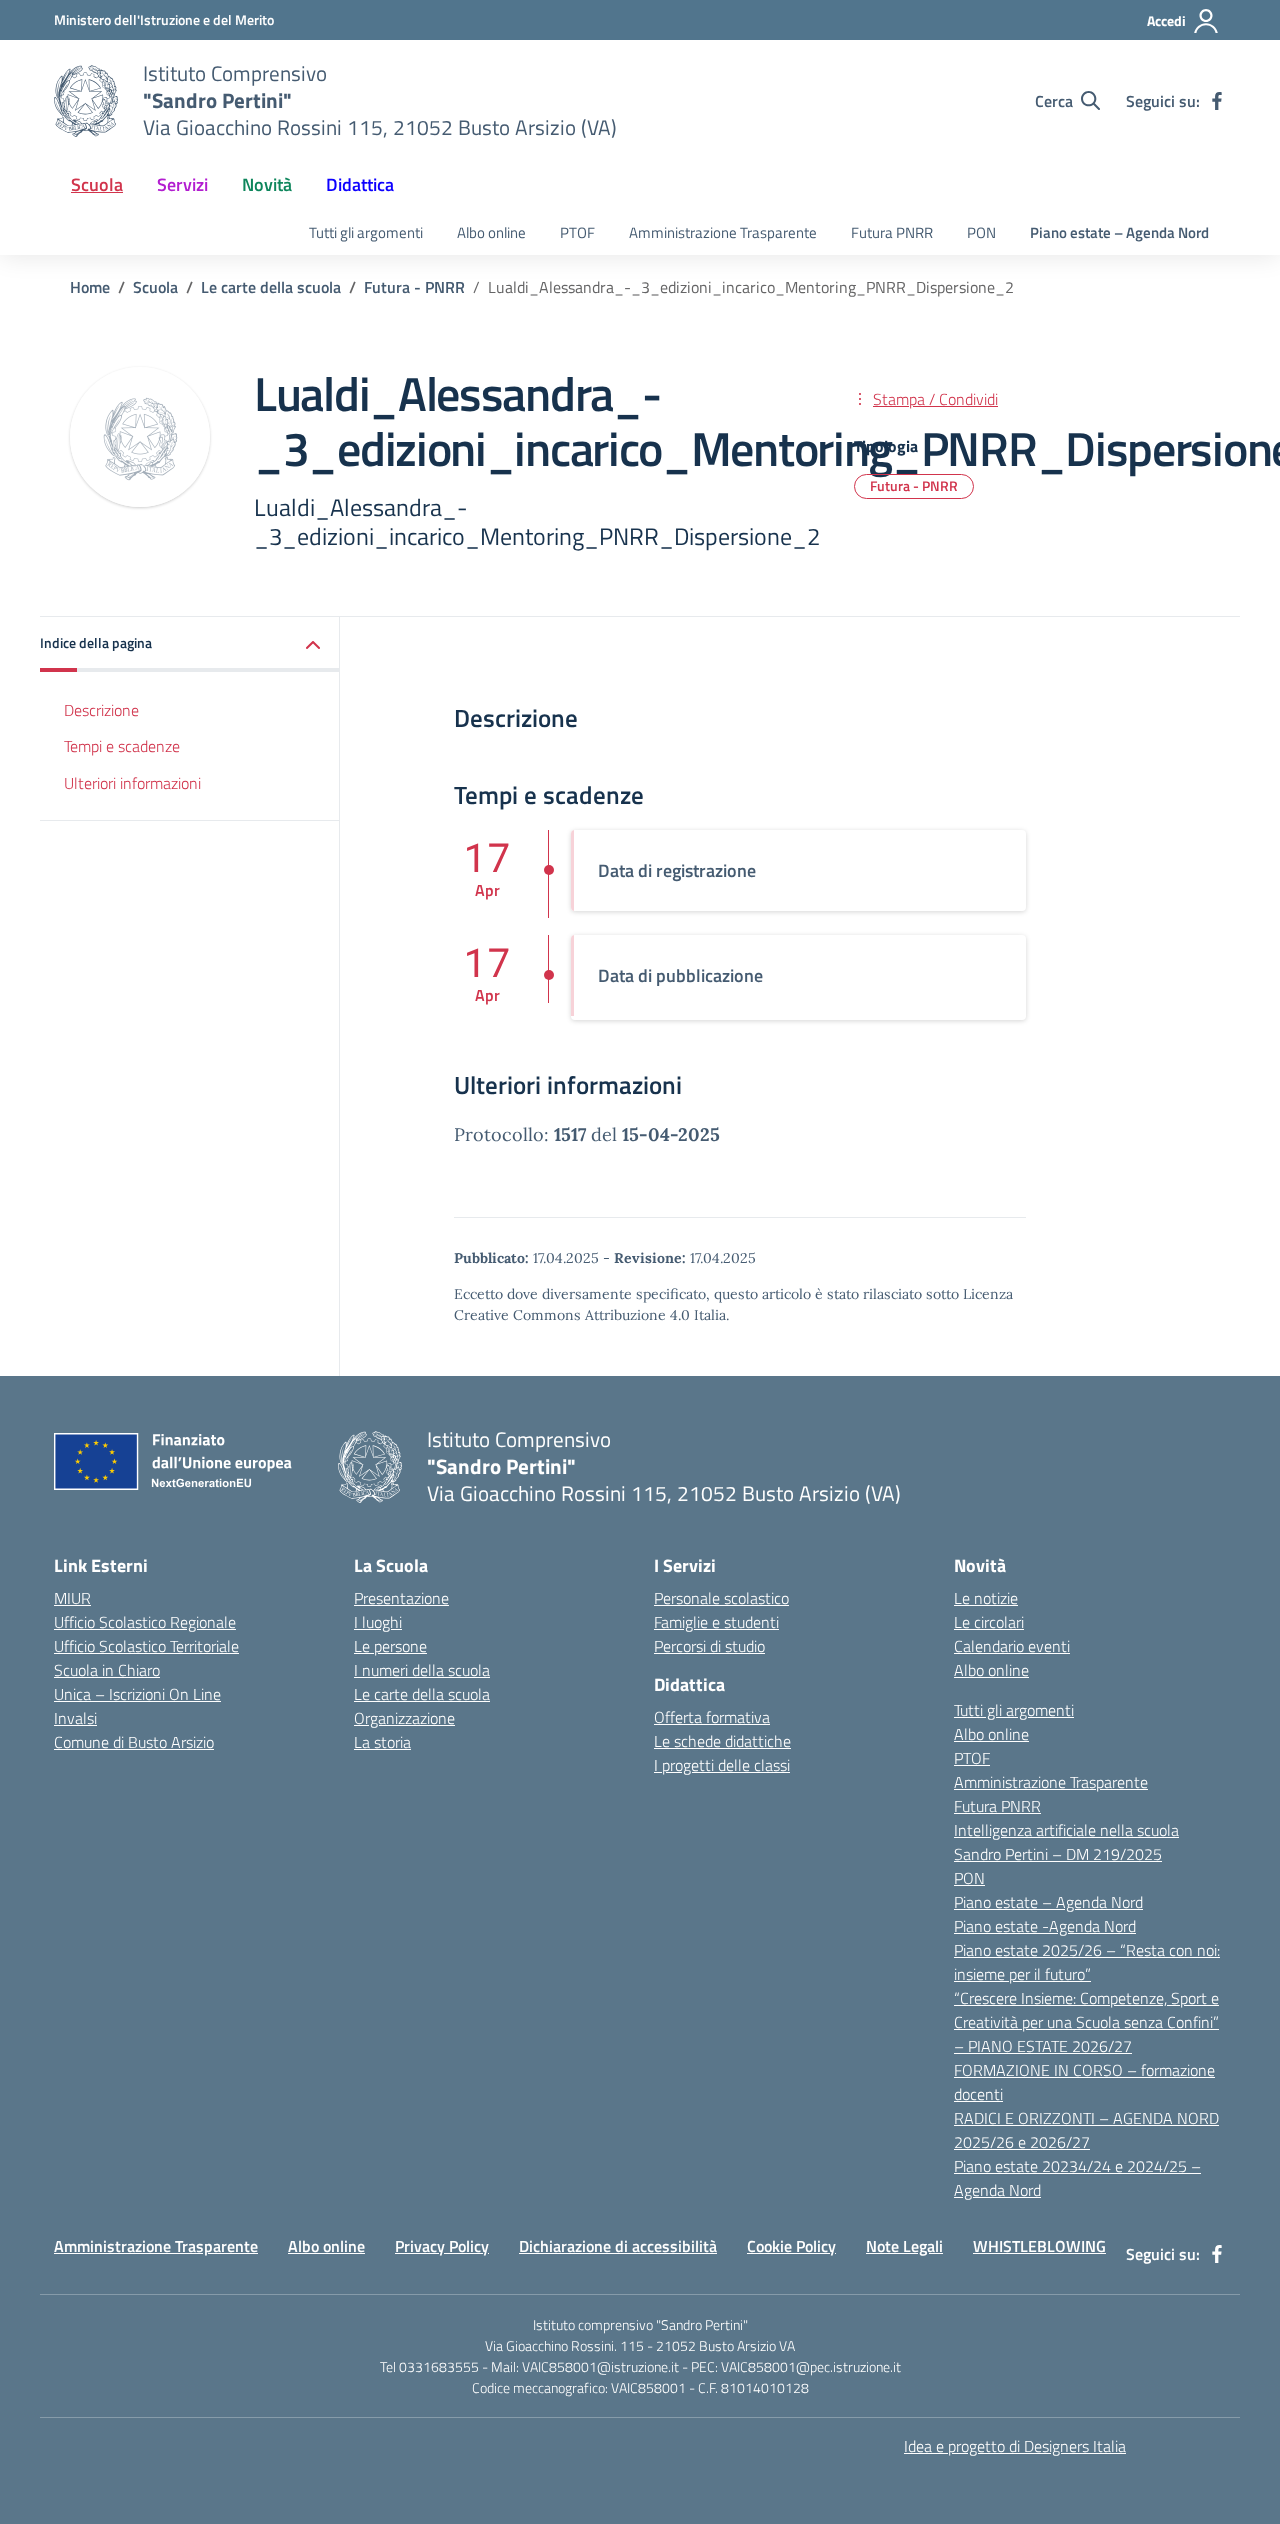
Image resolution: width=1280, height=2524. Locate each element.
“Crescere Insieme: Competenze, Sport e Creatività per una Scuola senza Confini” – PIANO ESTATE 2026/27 (1086, 2022)
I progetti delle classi (722, 1765)
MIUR (72, 1598)
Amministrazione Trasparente (723, 232)
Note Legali (904, 2246)
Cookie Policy (791, 2246)
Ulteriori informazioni (132, 784)
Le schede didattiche (722, 1741)
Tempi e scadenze (122, 747)
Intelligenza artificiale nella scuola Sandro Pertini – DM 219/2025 (1066, 1842)
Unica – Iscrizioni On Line (137, 1694)
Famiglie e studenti (716, 1622)
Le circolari (989, 1622)
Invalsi (75, 1718)
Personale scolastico (721, 1598)
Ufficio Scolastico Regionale (145, 1622)
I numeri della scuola (422, 1670)
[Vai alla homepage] (86, 101)
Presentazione (401, 1598)
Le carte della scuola (422, 1694)
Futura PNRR (892, 232)
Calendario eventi (1012, 1646)
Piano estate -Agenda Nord (1045, 1926)
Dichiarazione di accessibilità (618, 2246)
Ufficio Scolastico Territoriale (146, 1646)
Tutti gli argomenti (366, 232)
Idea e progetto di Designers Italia (1015, 2446)
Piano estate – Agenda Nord (1119, 232)
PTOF (577, 232)
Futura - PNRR (914, 485)
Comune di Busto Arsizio (134, 1742)
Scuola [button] (97, 184)
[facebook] (1217, 101)
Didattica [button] (360, 184)
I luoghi (378, 1622)
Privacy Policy (442, 2246)
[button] (190, 644)
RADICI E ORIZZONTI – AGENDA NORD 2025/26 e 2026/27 (1086, 2130)
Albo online (491, 232)
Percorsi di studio (709, 1646)
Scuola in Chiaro (107, 1670)
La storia (382, 1742)
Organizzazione (404, 1718)
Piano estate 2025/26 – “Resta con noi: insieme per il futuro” (1087, 1962)
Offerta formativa (712, 1717)
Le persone (390, 1646)
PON (981, 232)
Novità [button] (267, 184)
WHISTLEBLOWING (1039, 2246)
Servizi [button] (182, 184)
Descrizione (101, 710)
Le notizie (986, 1598)
